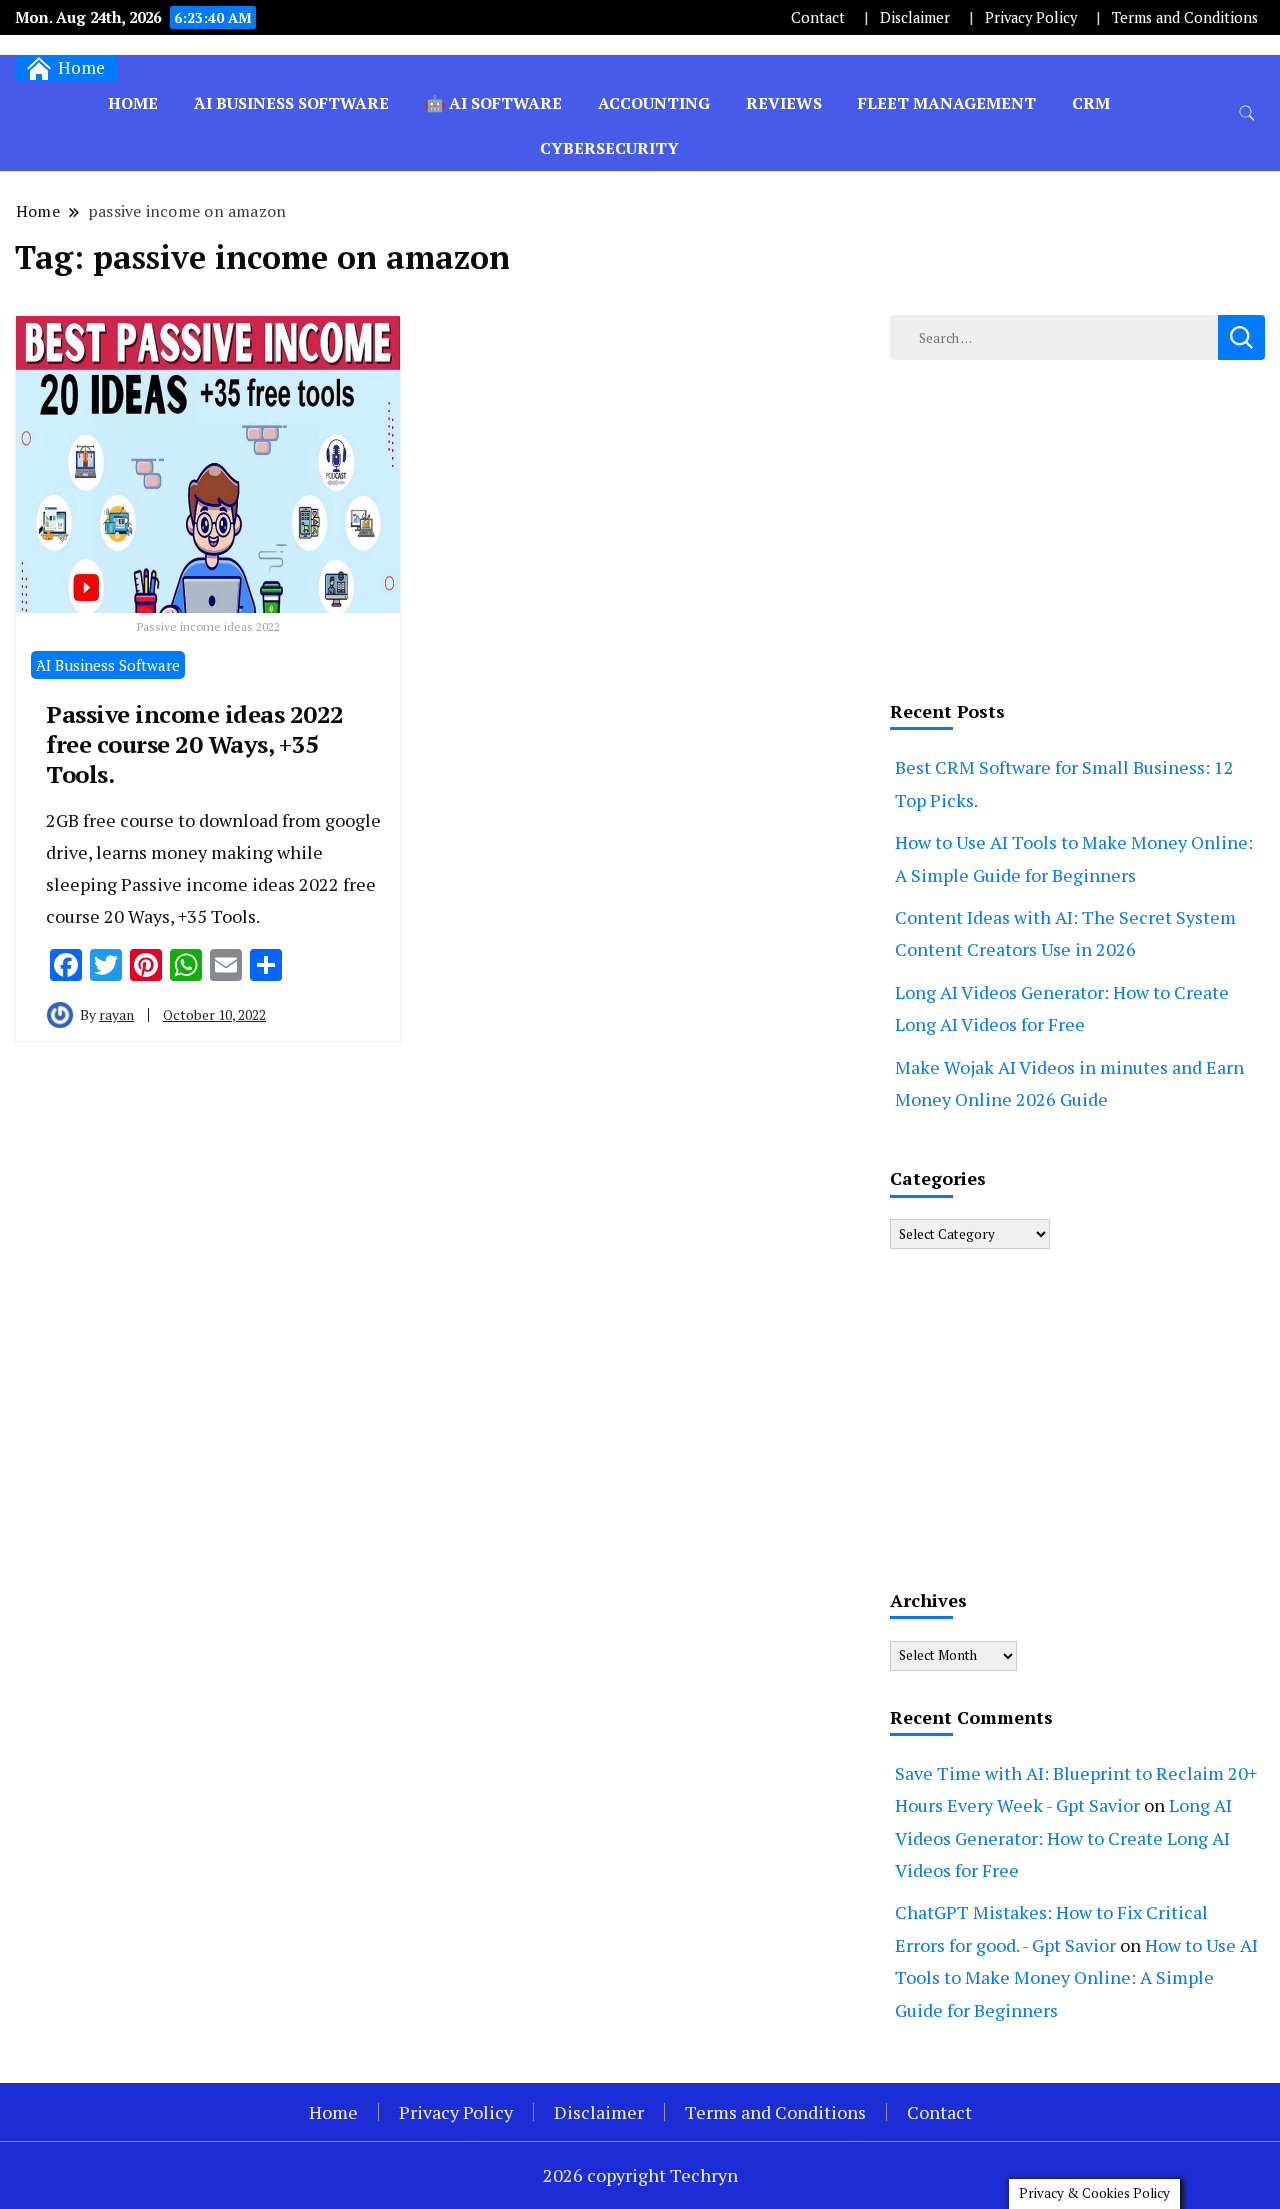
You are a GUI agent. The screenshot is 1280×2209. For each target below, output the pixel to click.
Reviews (784, 103)
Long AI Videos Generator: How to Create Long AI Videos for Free (1063, 1837)
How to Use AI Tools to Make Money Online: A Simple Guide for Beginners (1076, 1977)
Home (133, 103)
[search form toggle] (1247, 113)
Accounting (654, 103)
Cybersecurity (609, 148)
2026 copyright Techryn (640, 2175)
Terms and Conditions (1185, 17)
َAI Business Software (291, 103)
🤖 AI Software (493, 103)
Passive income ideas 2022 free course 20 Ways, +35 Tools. (195, 744)
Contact (818, 17)
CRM (1091, 103)
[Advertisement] (1077, 525)
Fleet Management (947, 103)
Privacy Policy (1031, 17)
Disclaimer (915, 17)
